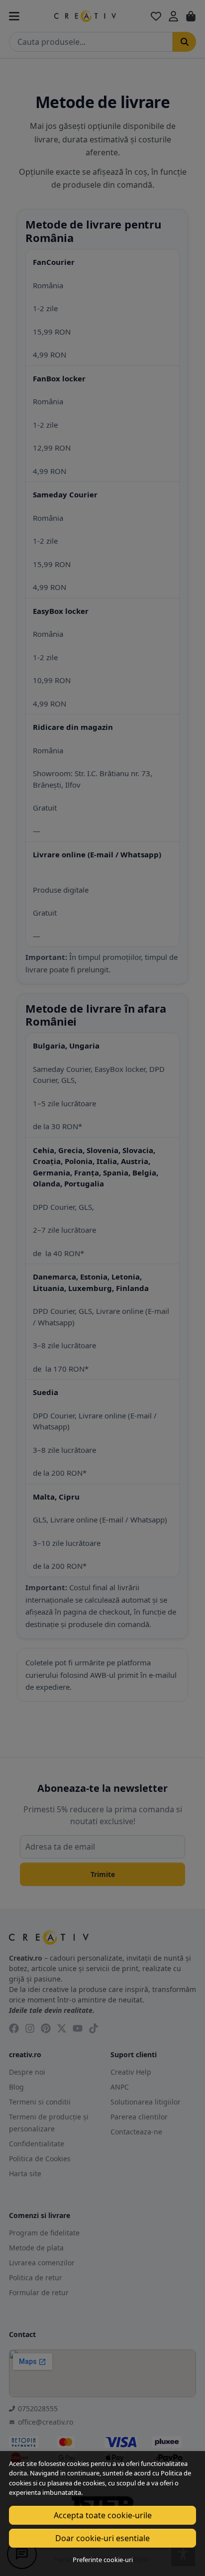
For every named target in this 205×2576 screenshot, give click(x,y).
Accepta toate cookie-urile (103, 2515)
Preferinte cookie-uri (103, 2560)
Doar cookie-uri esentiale (102, 2538)
